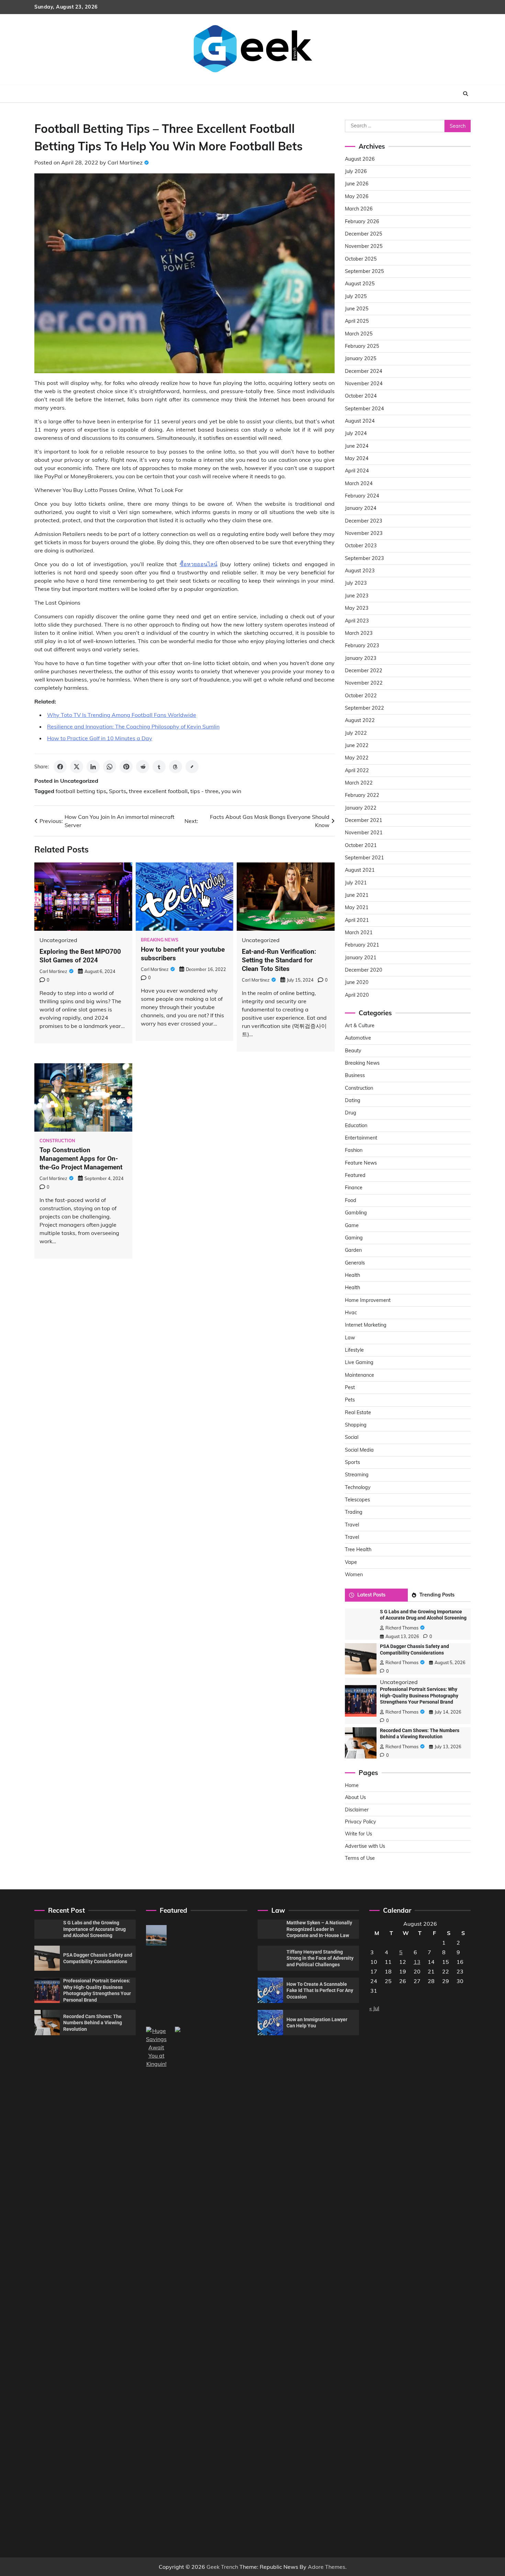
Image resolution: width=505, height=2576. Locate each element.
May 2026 (357, 196)
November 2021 (364, 833)
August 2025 (360, 284)
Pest (350, 1387)
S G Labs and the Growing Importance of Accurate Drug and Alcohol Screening (94, 1929)
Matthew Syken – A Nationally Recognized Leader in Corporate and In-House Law (319, 1929)
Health (352, 1275)
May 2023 (357, 608)
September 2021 (364, 858)
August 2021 (360, 870)
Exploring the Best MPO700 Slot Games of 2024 (80, 956)
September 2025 (364, 271)
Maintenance (360, 1375)
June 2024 (357, 446)
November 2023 (364, 533)
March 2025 (359, 334)
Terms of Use (360, 1858)
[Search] (465, 94)
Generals (355, 1263)
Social (352, 1437)
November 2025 (364, 246)
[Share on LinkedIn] (93, 767)
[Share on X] (77, 767)
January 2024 (361, 508)
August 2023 (360, 571)
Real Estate (358, 1412)
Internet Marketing (366, 1325)
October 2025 (361, 259)
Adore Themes (327, 2567)
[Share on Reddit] (143, 767)
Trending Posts (437, 1595)
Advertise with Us (365, 1846)
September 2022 (364, 708)
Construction (57, 1141)
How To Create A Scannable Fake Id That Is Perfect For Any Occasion (320, 1990)
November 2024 (364, 383)
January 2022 (361, 808)
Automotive (358, 1038)
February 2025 (362, 346)
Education (356, 1125)
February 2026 (362, 221)
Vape (351, 1562)
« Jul (374, 2008)
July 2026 (356, 171)
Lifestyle (354, 1350)
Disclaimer (357, 1810)
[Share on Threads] (176, 767)
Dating (353, 1100)
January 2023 (361, 658)
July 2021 (356, 883)
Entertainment (361, 1138)
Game (352, 1225)
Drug (351, 1113)
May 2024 (357, 458)
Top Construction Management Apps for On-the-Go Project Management (81, 1159)
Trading (354, 1512)
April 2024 (357, 471)
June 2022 (357, 745)
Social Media (359, 1450)
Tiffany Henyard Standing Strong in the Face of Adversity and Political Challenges (320, 1958)
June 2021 (357, 895)
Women (354, 1575)
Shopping (356, 1425)
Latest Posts (371, 1595)
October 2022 (361, 696)
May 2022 (357, 758)
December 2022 (364, 671)
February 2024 (362, 496)
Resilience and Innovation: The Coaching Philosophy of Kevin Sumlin (133, 726)
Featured (355, 1175)
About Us (355, 1797)
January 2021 (361, 958)
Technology (358, 1487)
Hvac (351, 1313)
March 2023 (359, 633)
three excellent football (158, 791)
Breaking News (160, 940)
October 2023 (361, 546)
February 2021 (362, 945)
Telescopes (357, 1500)
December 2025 (364, 234)
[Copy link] (192, 767)
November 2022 (364, 683)
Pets (350, 1400)
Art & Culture (360, 1026)
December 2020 (364, 970)
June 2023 (357, 596)
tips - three (204, 791)
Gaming (354, 1238)
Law (350, 1338)
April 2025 (357, 321)
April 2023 (357, 621)
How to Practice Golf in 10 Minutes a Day (100, 738)
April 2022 (357, 770)
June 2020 (357, 982)
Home (352, 1785)
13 (417, 1962)
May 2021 (357, 907)
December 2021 (364, 820)
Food (351, 1200)
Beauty (353, 1051)
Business (355, 1075)
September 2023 (364, 558)
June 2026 (357, 184)
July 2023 (356, 583)
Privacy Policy (361, 1822)
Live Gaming (359, 1362)
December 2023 (364, 521)
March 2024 (359, 483)
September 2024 (364, 409)
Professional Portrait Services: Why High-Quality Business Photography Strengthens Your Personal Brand (419, 1696)
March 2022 (359, 783)
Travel (352, 1525)
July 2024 (356, 433)
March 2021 (359, 932)
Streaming (357, 1475)
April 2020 (357, 995)
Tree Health (358, 1549)
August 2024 (360, 421)
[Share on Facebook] (60, 767)
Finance (354, 1188)
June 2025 (357, 309)
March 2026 (359, 209)
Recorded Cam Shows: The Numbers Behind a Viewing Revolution (93, 2023)
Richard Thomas (402, 1628)
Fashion (354, 1150)
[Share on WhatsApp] (110, 767)
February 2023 (362, 645)
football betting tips (81, 791)
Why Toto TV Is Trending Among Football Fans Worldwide (122, 715)
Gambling (356, 1213)
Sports (117, 791)
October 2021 (361, 845)
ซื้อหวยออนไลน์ (199, 564)
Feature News (361, 1163)
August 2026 (360, 159)
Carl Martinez (125, 162)
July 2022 (356, 733)
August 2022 (360, 720)
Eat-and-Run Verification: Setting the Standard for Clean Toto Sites (279, 960)
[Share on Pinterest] (126, 767)
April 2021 (357, 920)
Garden (353, 1250)
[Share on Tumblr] (159, 767)
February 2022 (362, 795)
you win (231, 791)
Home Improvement (368, 1300)
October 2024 (361, 396)
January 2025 (361, 358)
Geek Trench (222, 2567)
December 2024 (364, 371)
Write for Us (358, 1834)
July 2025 (356, 296)
